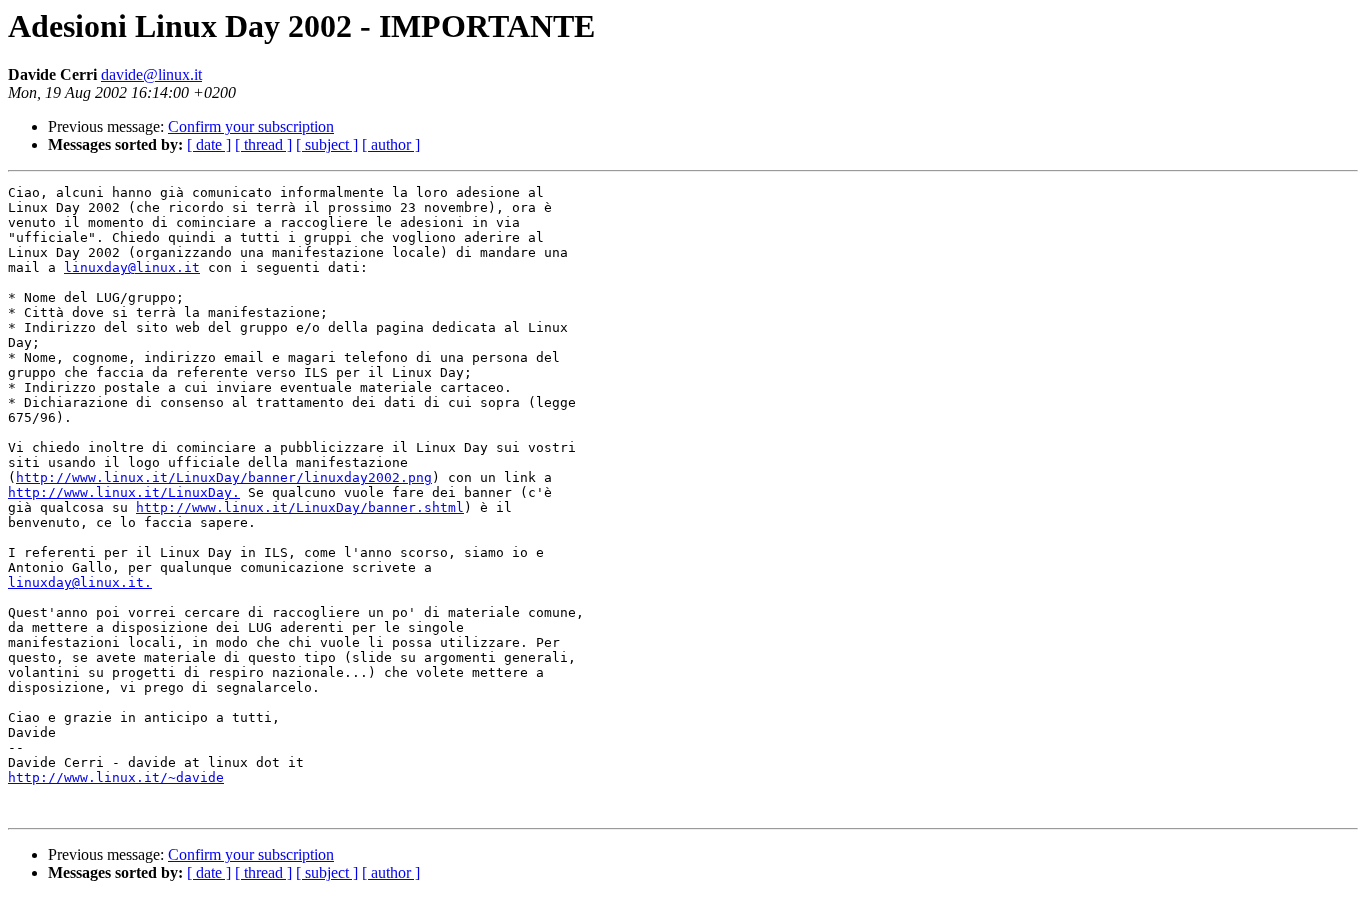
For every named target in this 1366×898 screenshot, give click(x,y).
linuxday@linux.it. (80, 582)
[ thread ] (263, 144)
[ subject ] (327, 144)
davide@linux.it (151, 74)
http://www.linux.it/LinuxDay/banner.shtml (300, 507)
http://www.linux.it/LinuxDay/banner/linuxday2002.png (224, 477)
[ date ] (209, 144)
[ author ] (391, 144)
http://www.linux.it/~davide (116, 777)
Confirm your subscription (251, 126)
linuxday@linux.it (132, 267)
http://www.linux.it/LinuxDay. (124, 492)
